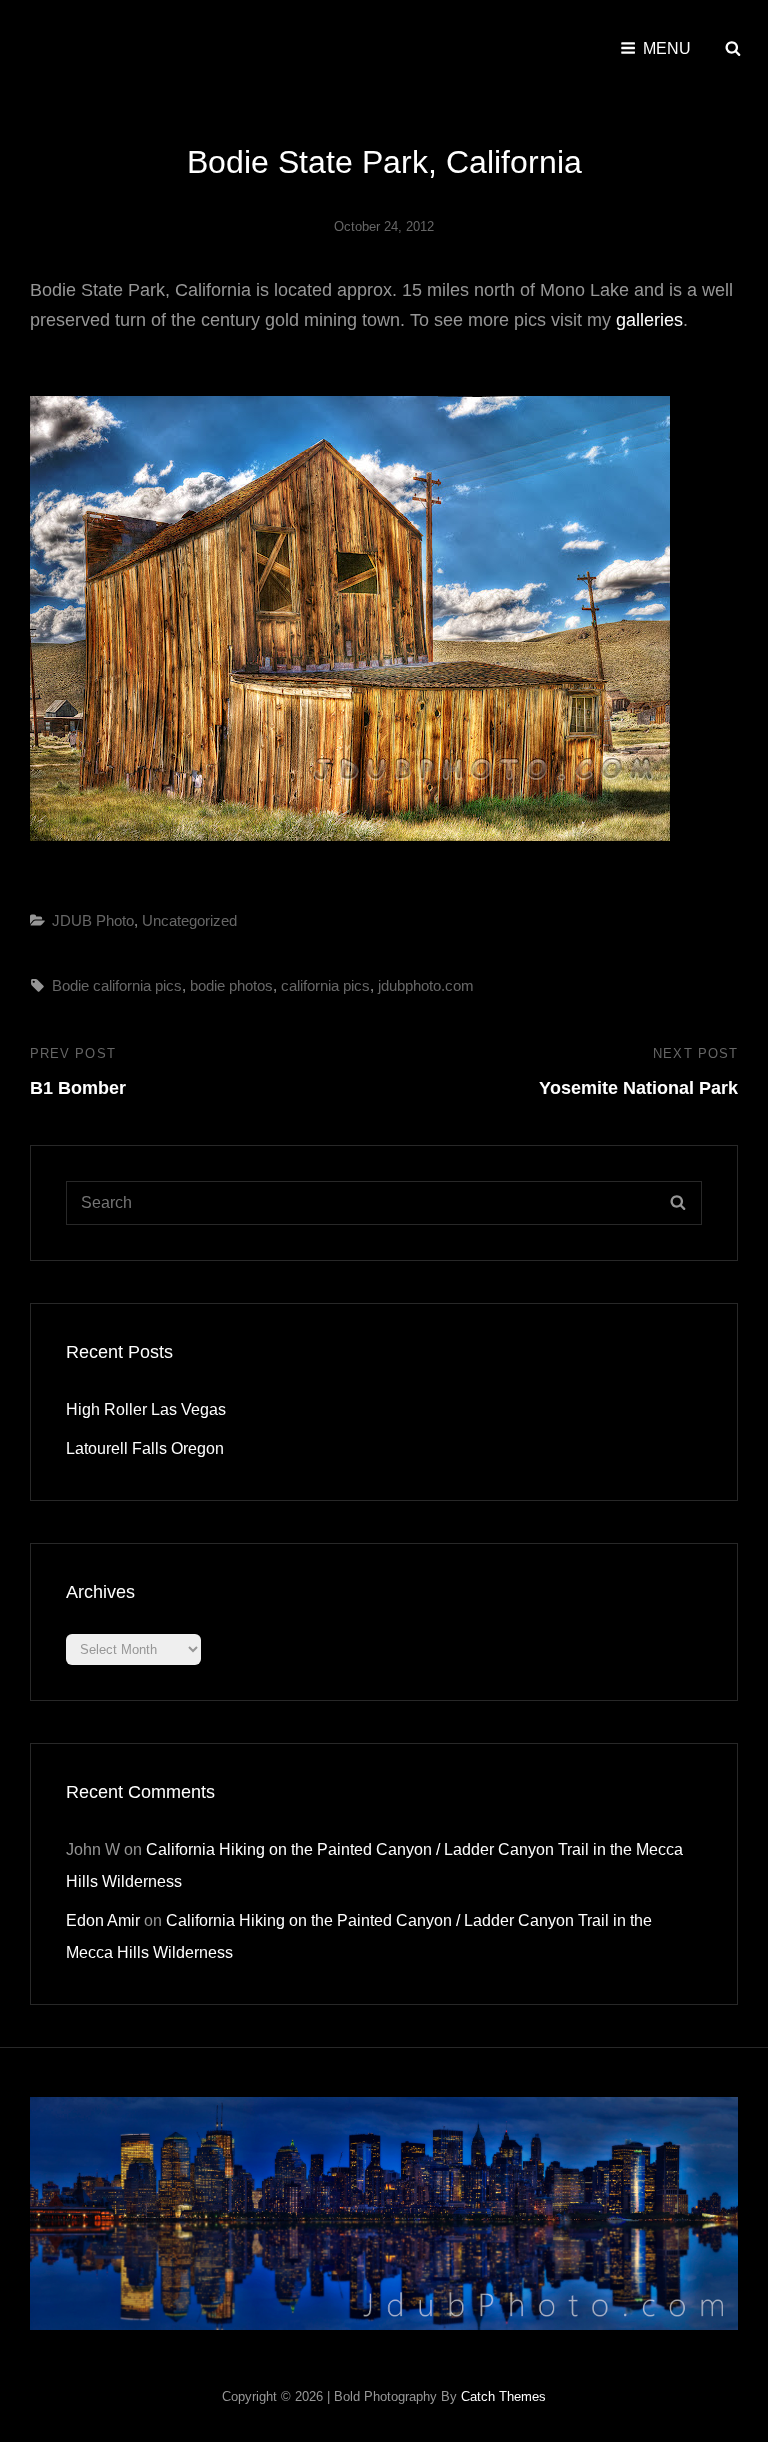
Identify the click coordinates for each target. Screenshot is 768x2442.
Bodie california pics (117, 985)
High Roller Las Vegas (146, 1409)
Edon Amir (103, 1920)
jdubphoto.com (426, 985)
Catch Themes (503, 2396)
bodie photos (231, 985)
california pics (325, 985)
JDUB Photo (93, 920)
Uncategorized (189, 920)
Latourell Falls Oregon (145, 1448)
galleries (649, 320)
